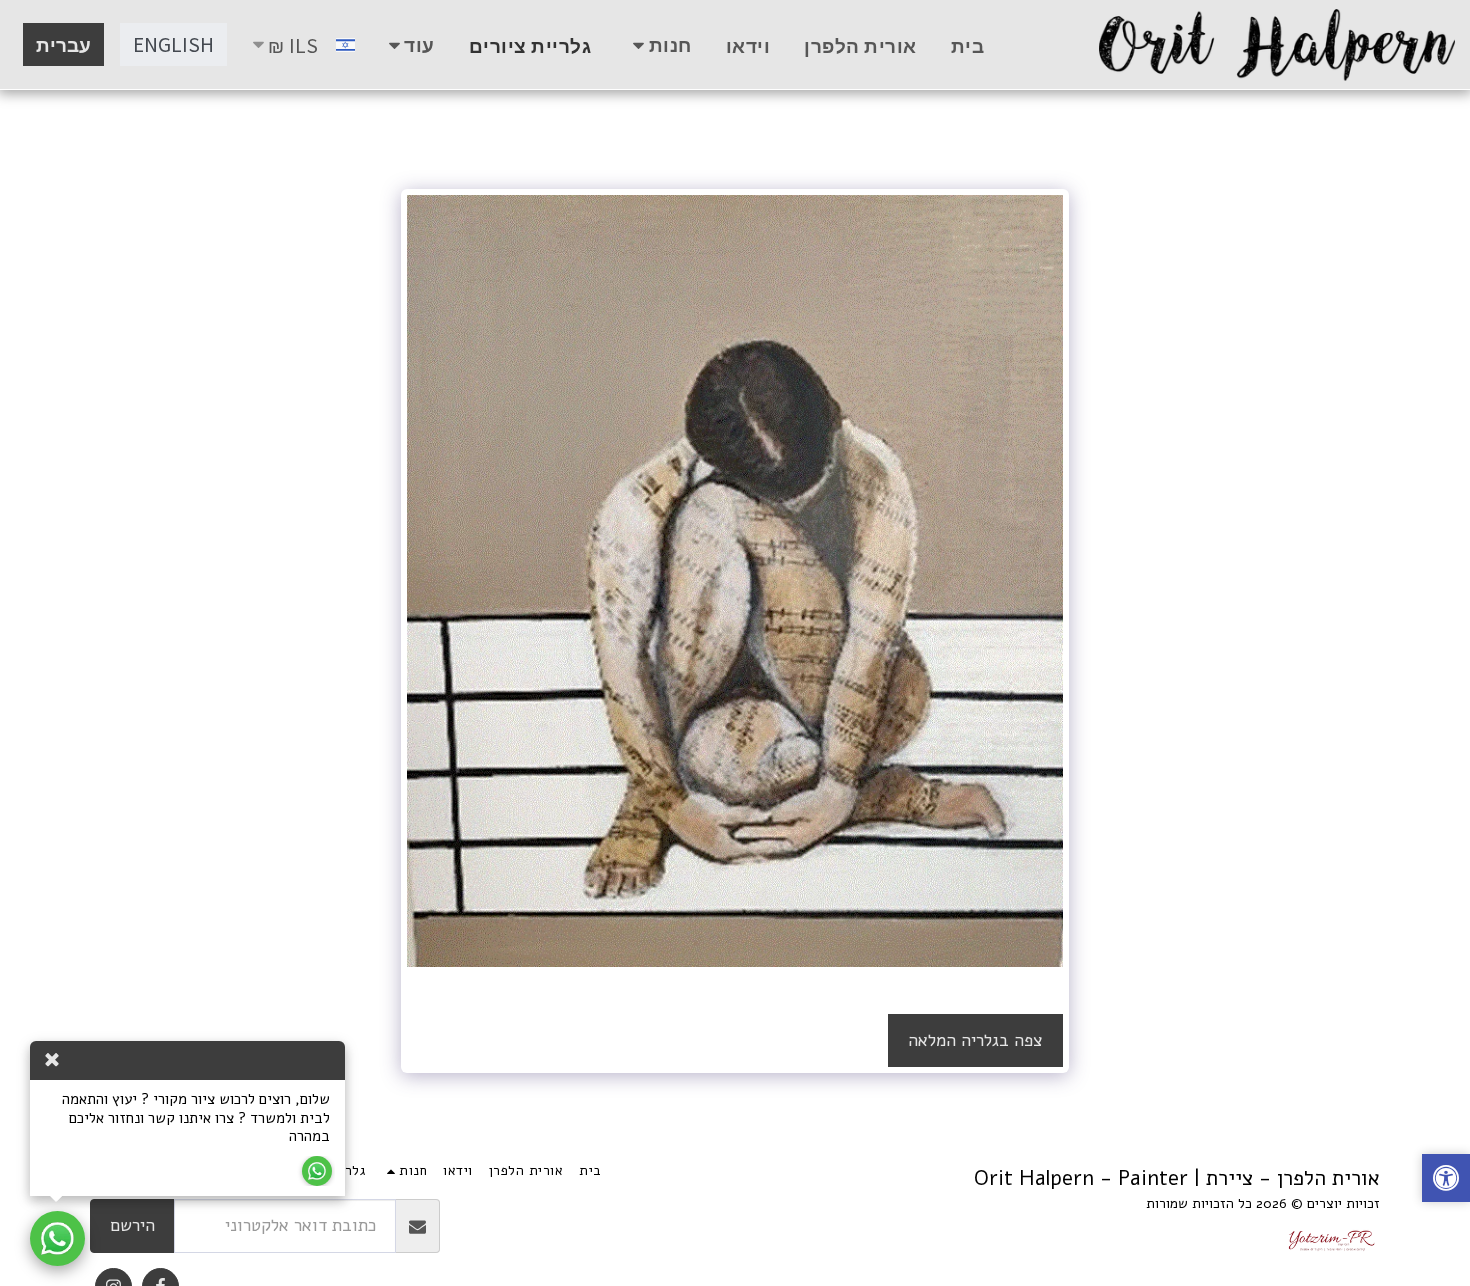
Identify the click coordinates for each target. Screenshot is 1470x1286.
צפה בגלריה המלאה (975, 1040)
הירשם (132, 1225)
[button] (1446, 1180)
